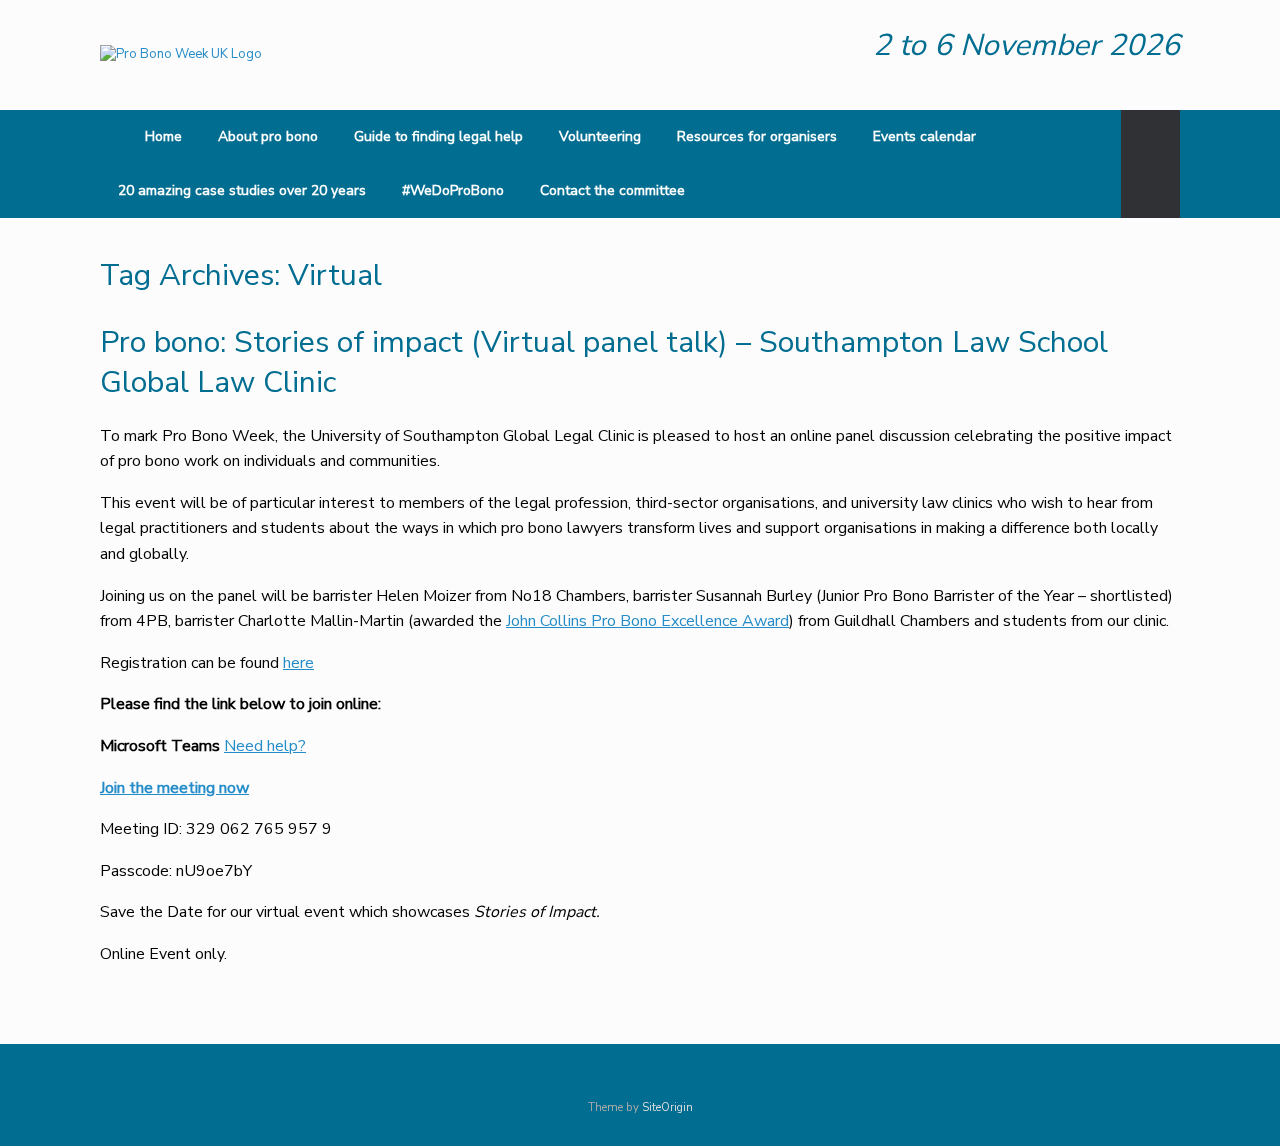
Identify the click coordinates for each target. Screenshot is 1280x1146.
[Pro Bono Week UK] (181, 55)
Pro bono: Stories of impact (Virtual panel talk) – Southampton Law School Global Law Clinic (604, 363)
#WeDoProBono (453, 190)
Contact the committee (612, 190)
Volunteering (600, 136)
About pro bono (268, 136)
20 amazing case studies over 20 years (242, 190)
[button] (1150, 164)
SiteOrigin (667, 1107)
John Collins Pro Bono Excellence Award (647, 621)
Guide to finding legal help (438, 136)
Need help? (265, 746)
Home (163, 136)
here (298, 663)
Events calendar (924, 136)
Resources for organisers (757, 136)
